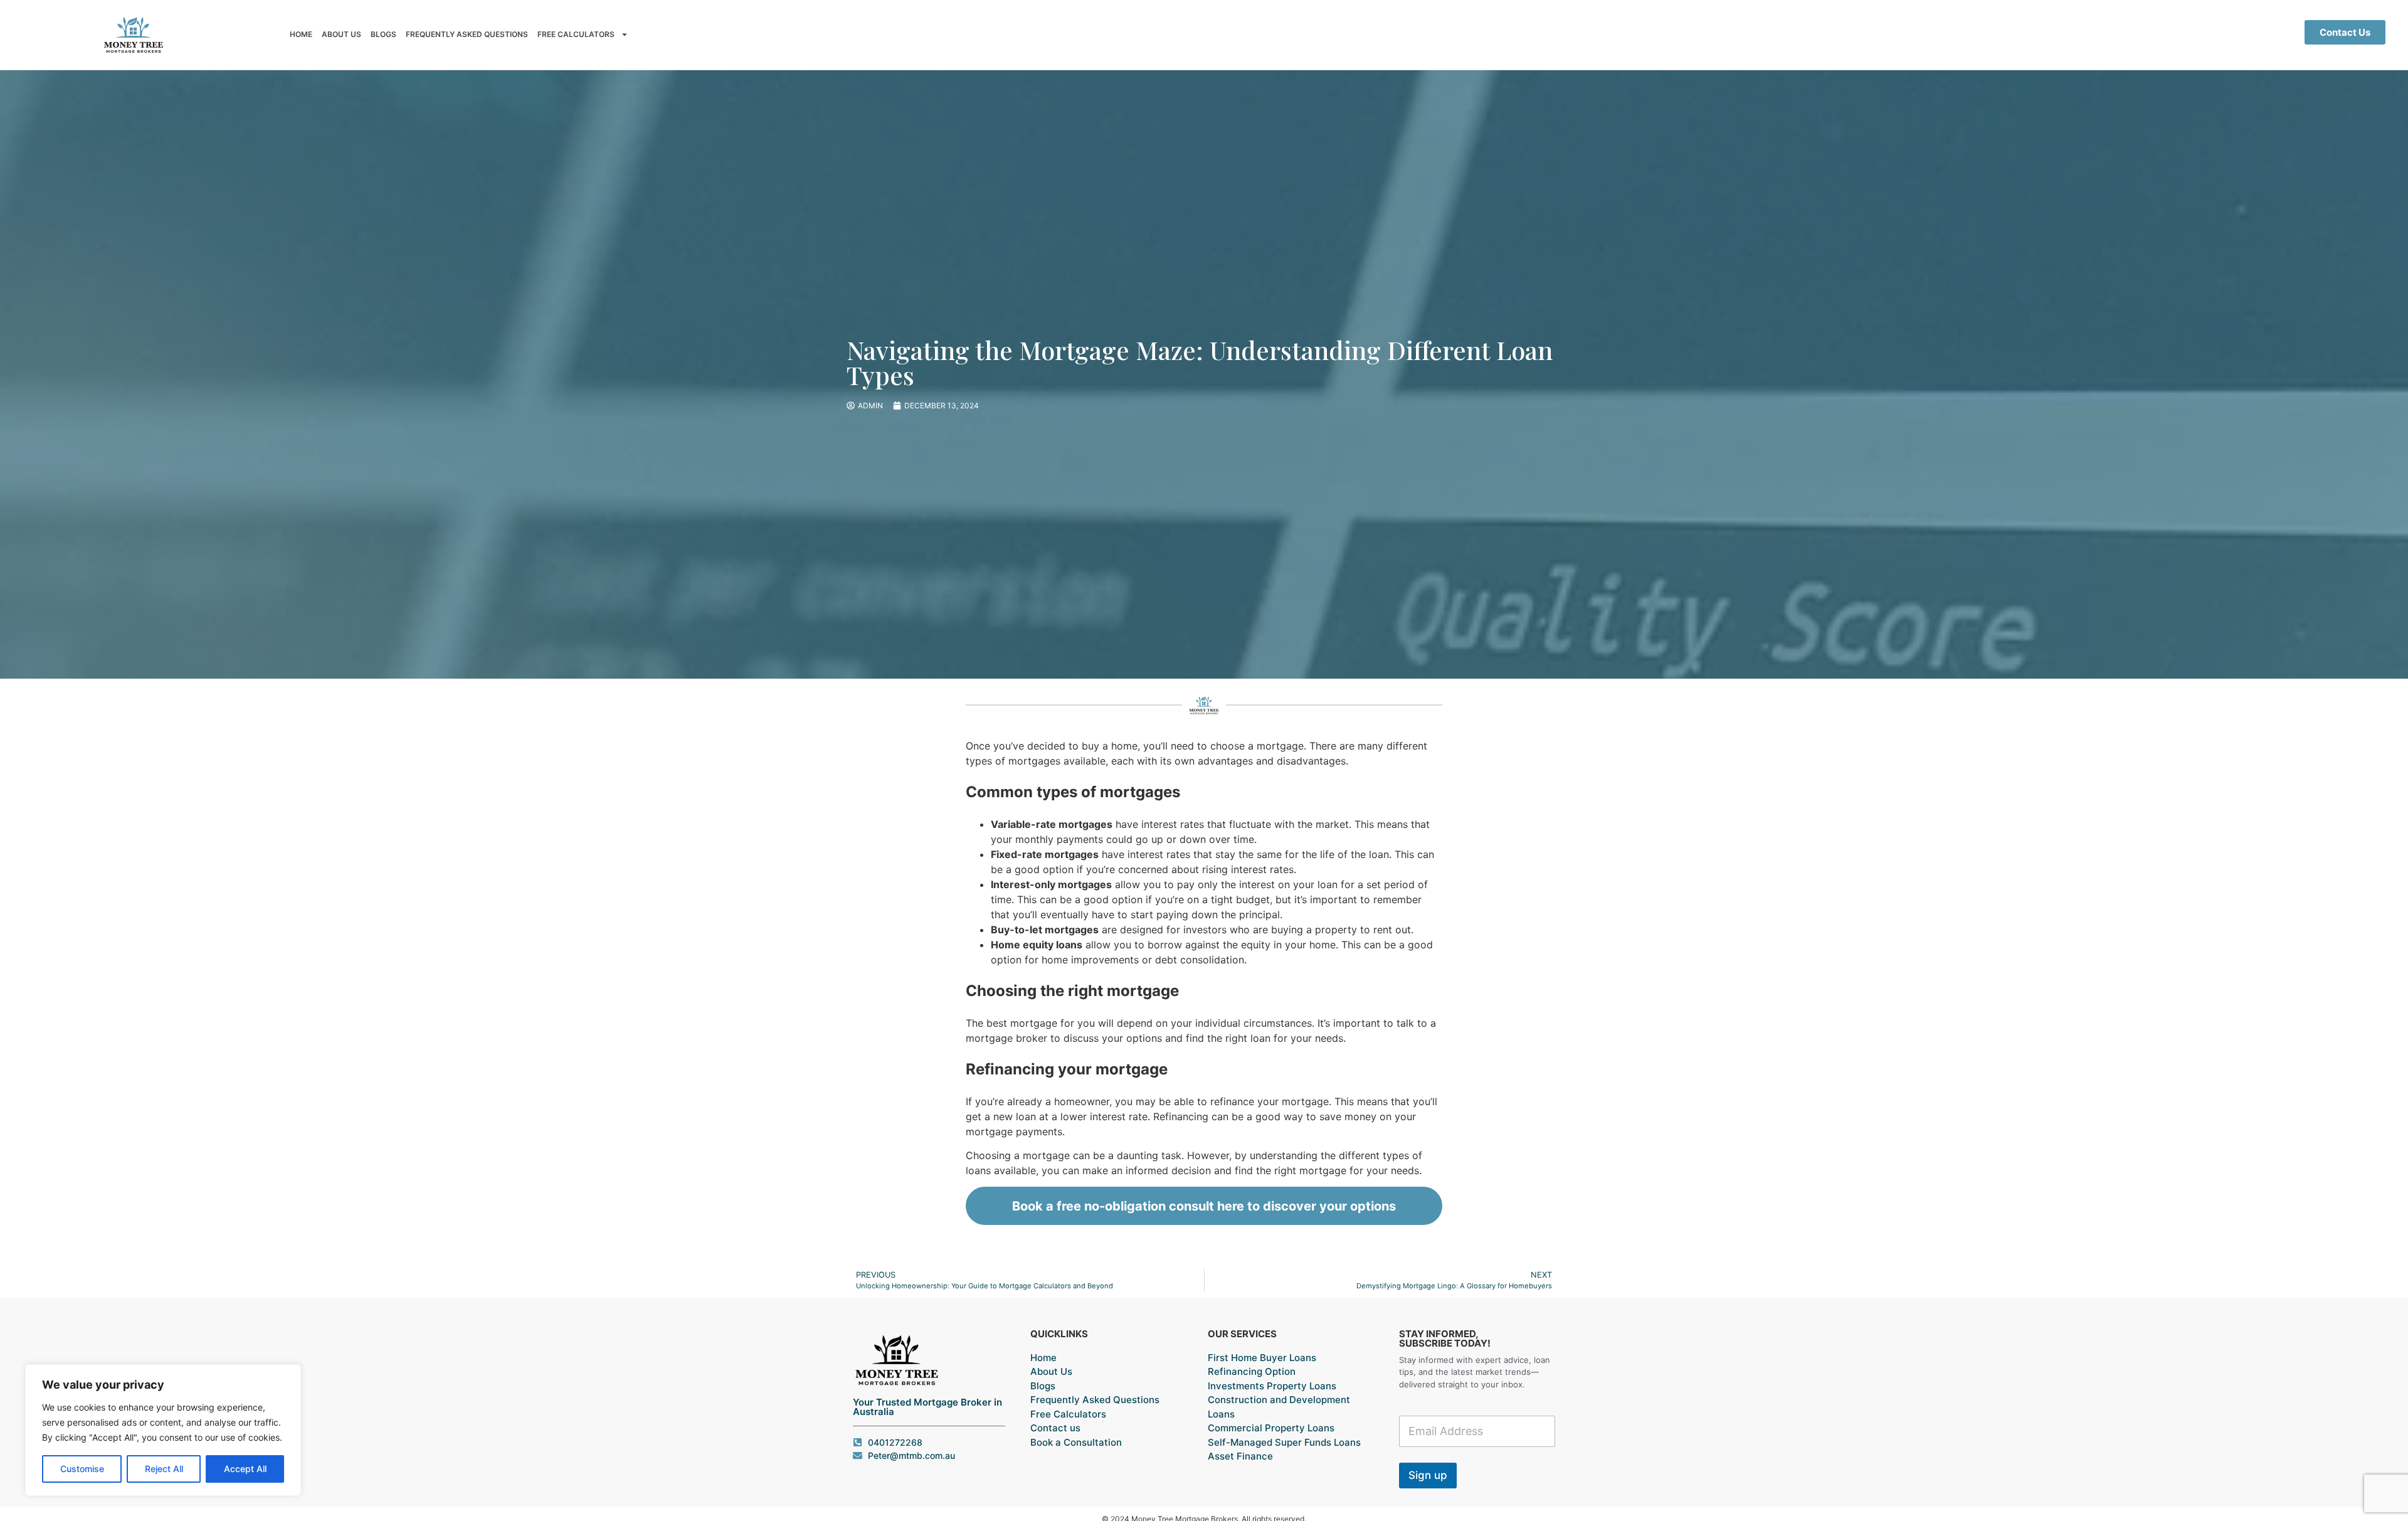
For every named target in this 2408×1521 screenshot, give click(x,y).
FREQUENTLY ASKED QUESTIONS (467, 34)
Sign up (1428, 1475)
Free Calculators (576, 34)
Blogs (383, 34)
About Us (341, 34)
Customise (82, 1469)
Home (301, 34)
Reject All (164, 1469)
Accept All (245, 1469)
